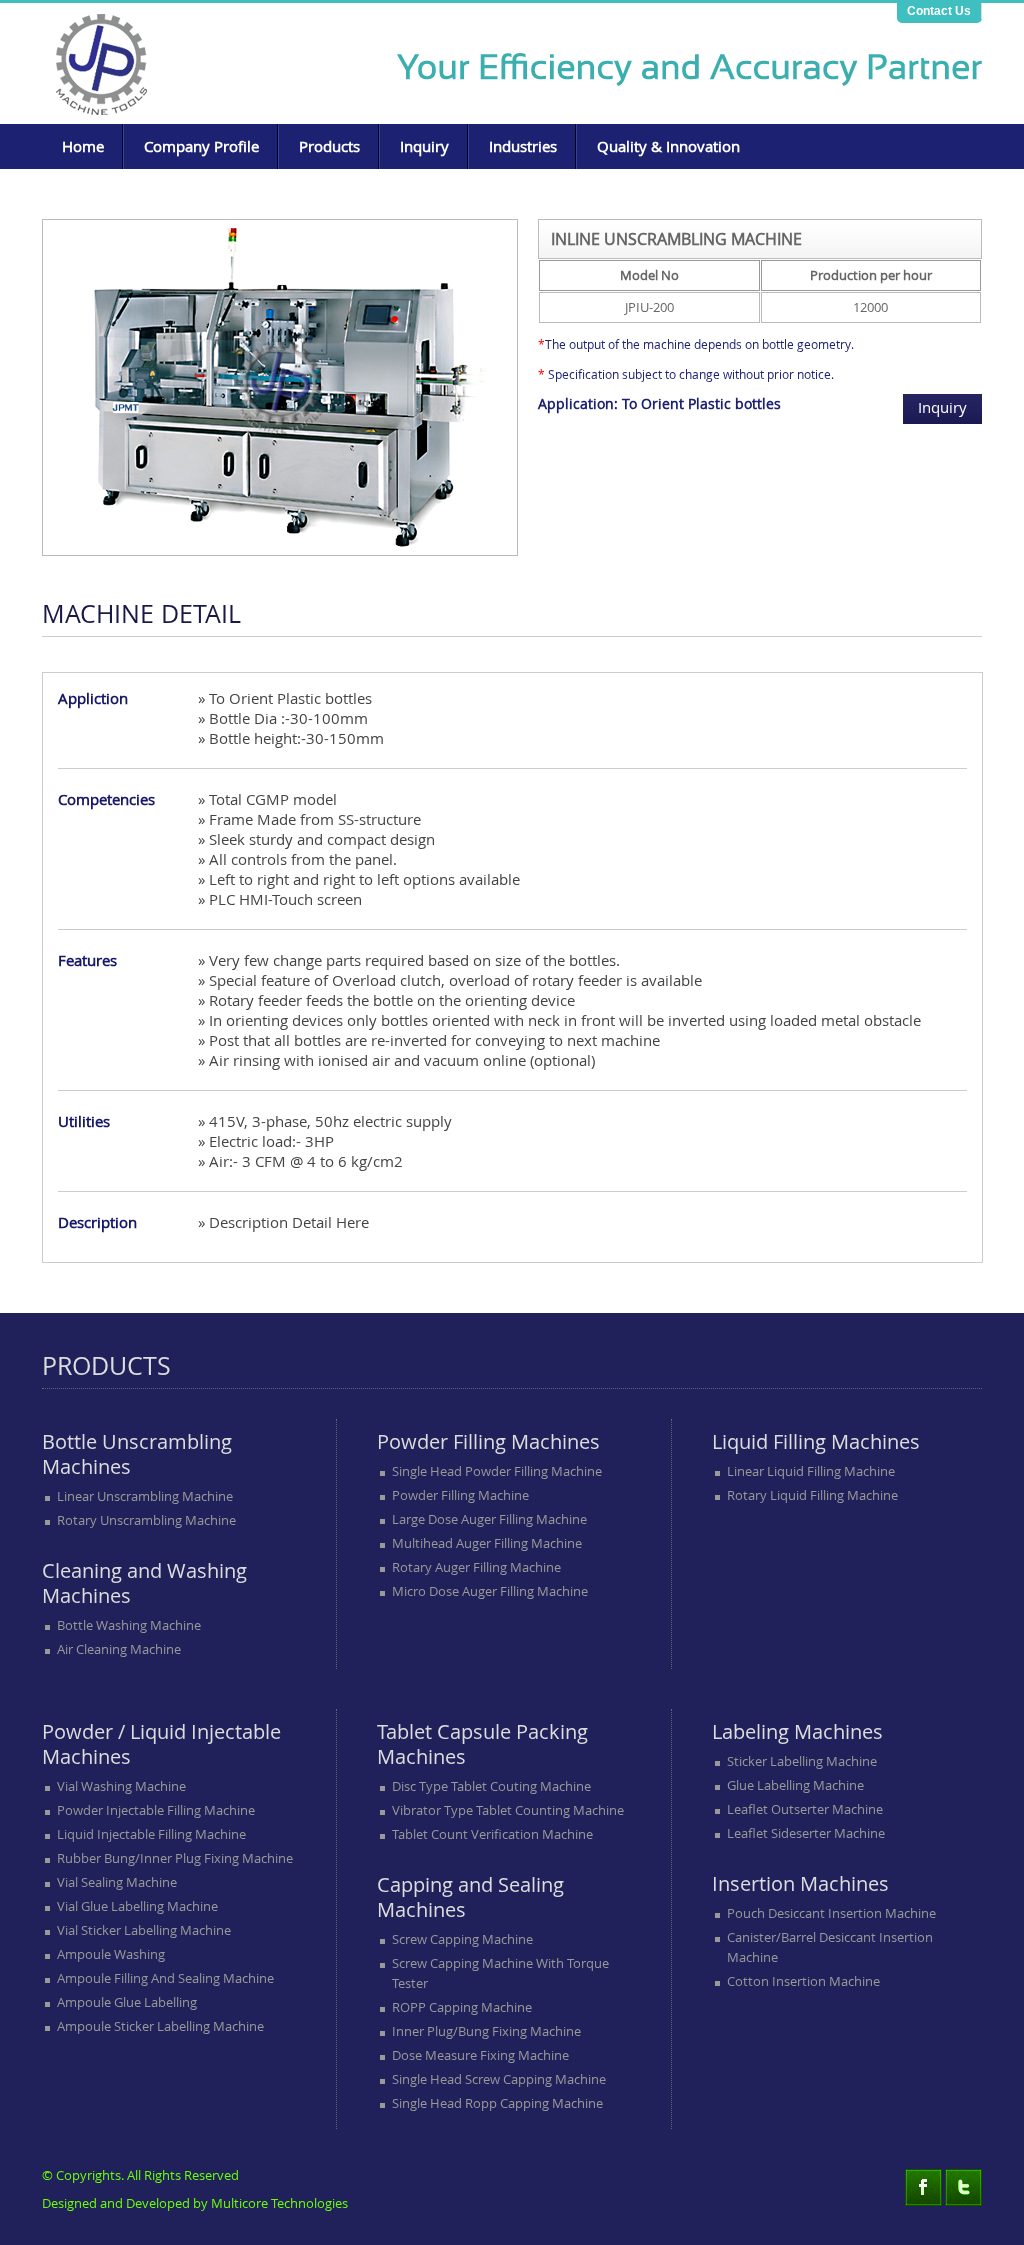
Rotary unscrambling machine (146, 1520)
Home (83, 146)
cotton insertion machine (803, 1981)
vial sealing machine (117, 1882)
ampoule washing (111, 1954)
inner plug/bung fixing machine (486, 2031)
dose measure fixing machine (480, 2055)
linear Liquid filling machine (811, 1471)
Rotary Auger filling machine (476, 1567)
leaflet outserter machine (805, 1809)
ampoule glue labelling (127, 2002)
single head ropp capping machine (497, 2103)
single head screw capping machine (499, 2079)
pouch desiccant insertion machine (831, 1913)
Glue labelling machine (795, 1785)
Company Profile (201, 146)
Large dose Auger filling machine (489, 1519)
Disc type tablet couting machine (491, 1786)
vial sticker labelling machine (144, 1930)
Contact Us (939, 11)
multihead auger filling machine (487, 1543)
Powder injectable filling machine (156, 1810)
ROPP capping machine (462, 2007)
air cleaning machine (119, 1649)
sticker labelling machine (802, 1761)
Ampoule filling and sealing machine (165, 1978)
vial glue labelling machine (137, 1906)
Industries (523, 146)
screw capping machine (462, 1939)
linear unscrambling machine (145, 1496)
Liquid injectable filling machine (151, 1834)
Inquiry (424, 146)
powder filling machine (460, 1495)
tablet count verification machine (492, 1834)
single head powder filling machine (497, 1471)
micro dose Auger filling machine (490, 1591)
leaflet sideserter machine (806, 1833)
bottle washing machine (129, 1625)
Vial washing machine (121, 1786)
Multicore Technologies (279, 2203)
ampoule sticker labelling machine (160, 2026)
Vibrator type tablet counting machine (508, 1810)
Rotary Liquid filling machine (812, 1495)
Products (329, 146)
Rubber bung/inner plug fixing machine (175, 1858)
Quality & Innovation (668, 146)
